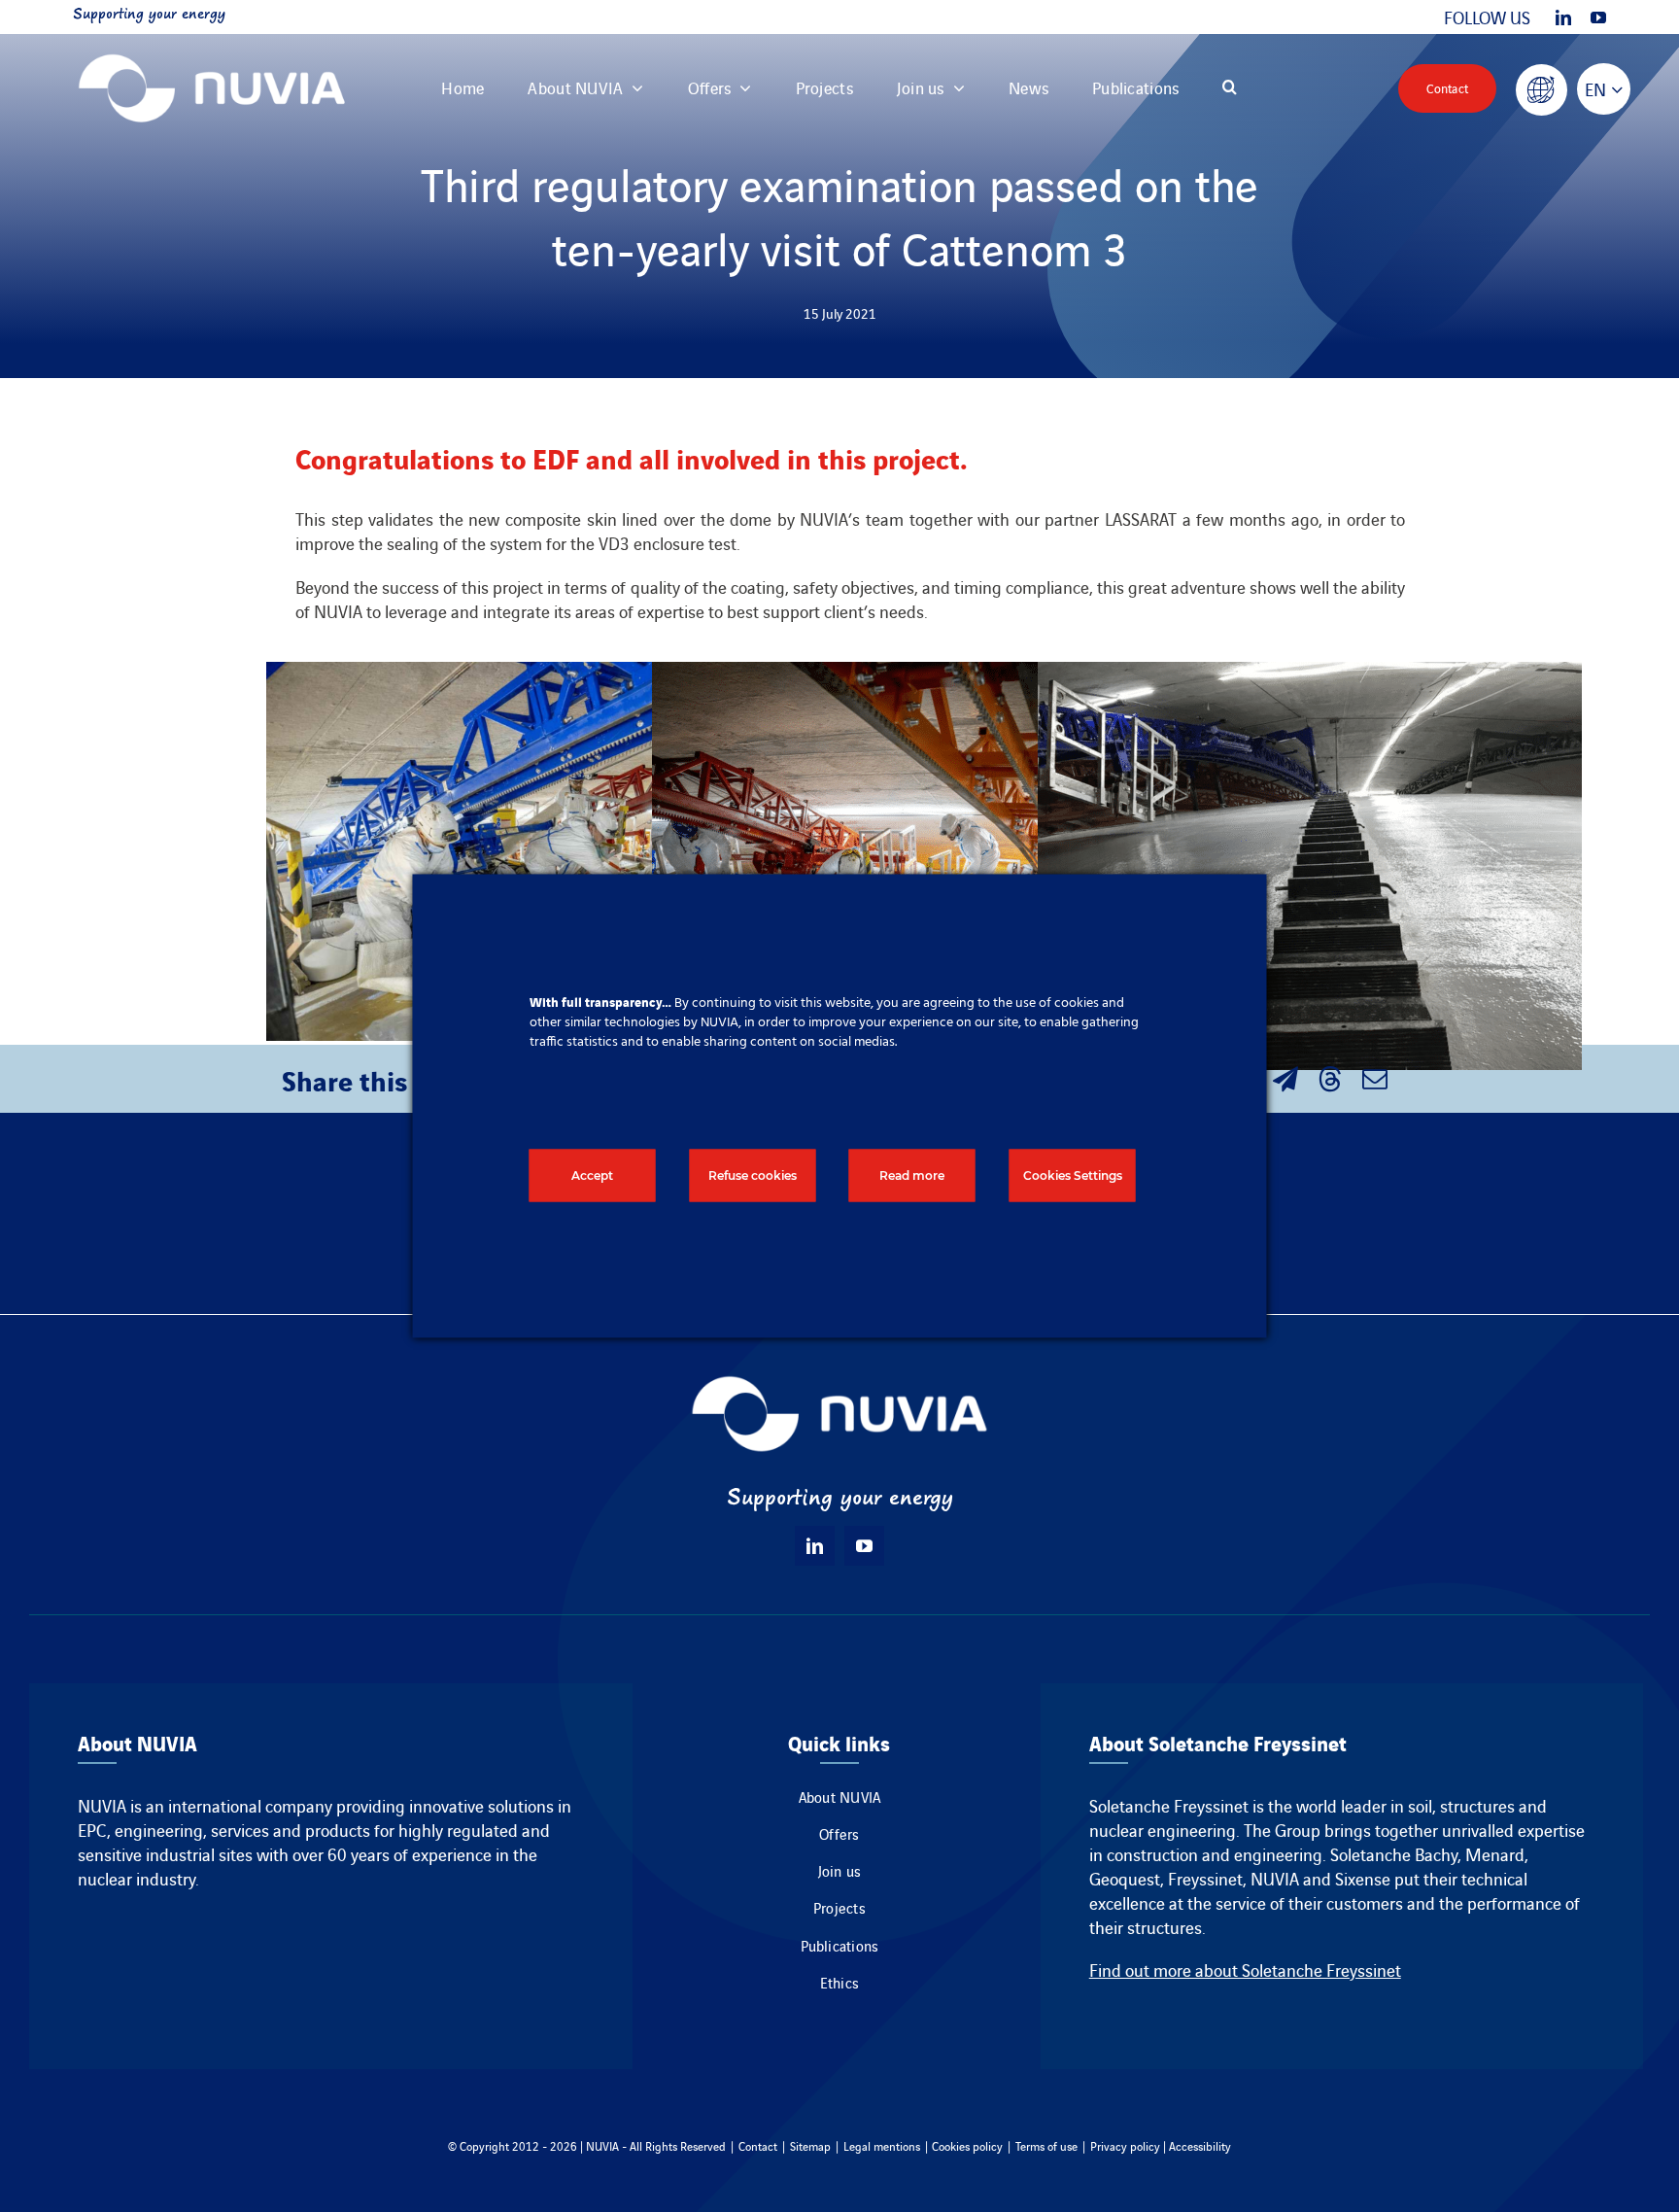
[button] (1230, 88)
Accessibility (1200, 2145)
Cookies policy (967, 2145)
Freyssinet (1205, 1878)
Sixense (1363, 1878)
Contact (758, 2145)
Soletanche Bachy (1394, 1854)
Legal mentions (882, 2145)
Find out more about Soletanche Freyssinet (1245, 1970)
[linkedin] (1563, 17)
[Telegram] (1285, 1079)
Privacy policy (1125, 2145)
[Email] (1375, 1079)
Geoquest (1125, 1878)
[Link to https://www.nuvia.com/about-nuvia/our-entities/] (1542, 90)
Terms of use (1046, 2145)
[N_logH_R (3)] (212, 43)
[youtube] (1598, 17)
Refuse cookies (753, 1175)
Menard (1495, 1854)
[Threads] (1330, 1079)
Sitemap (810, 2145)
